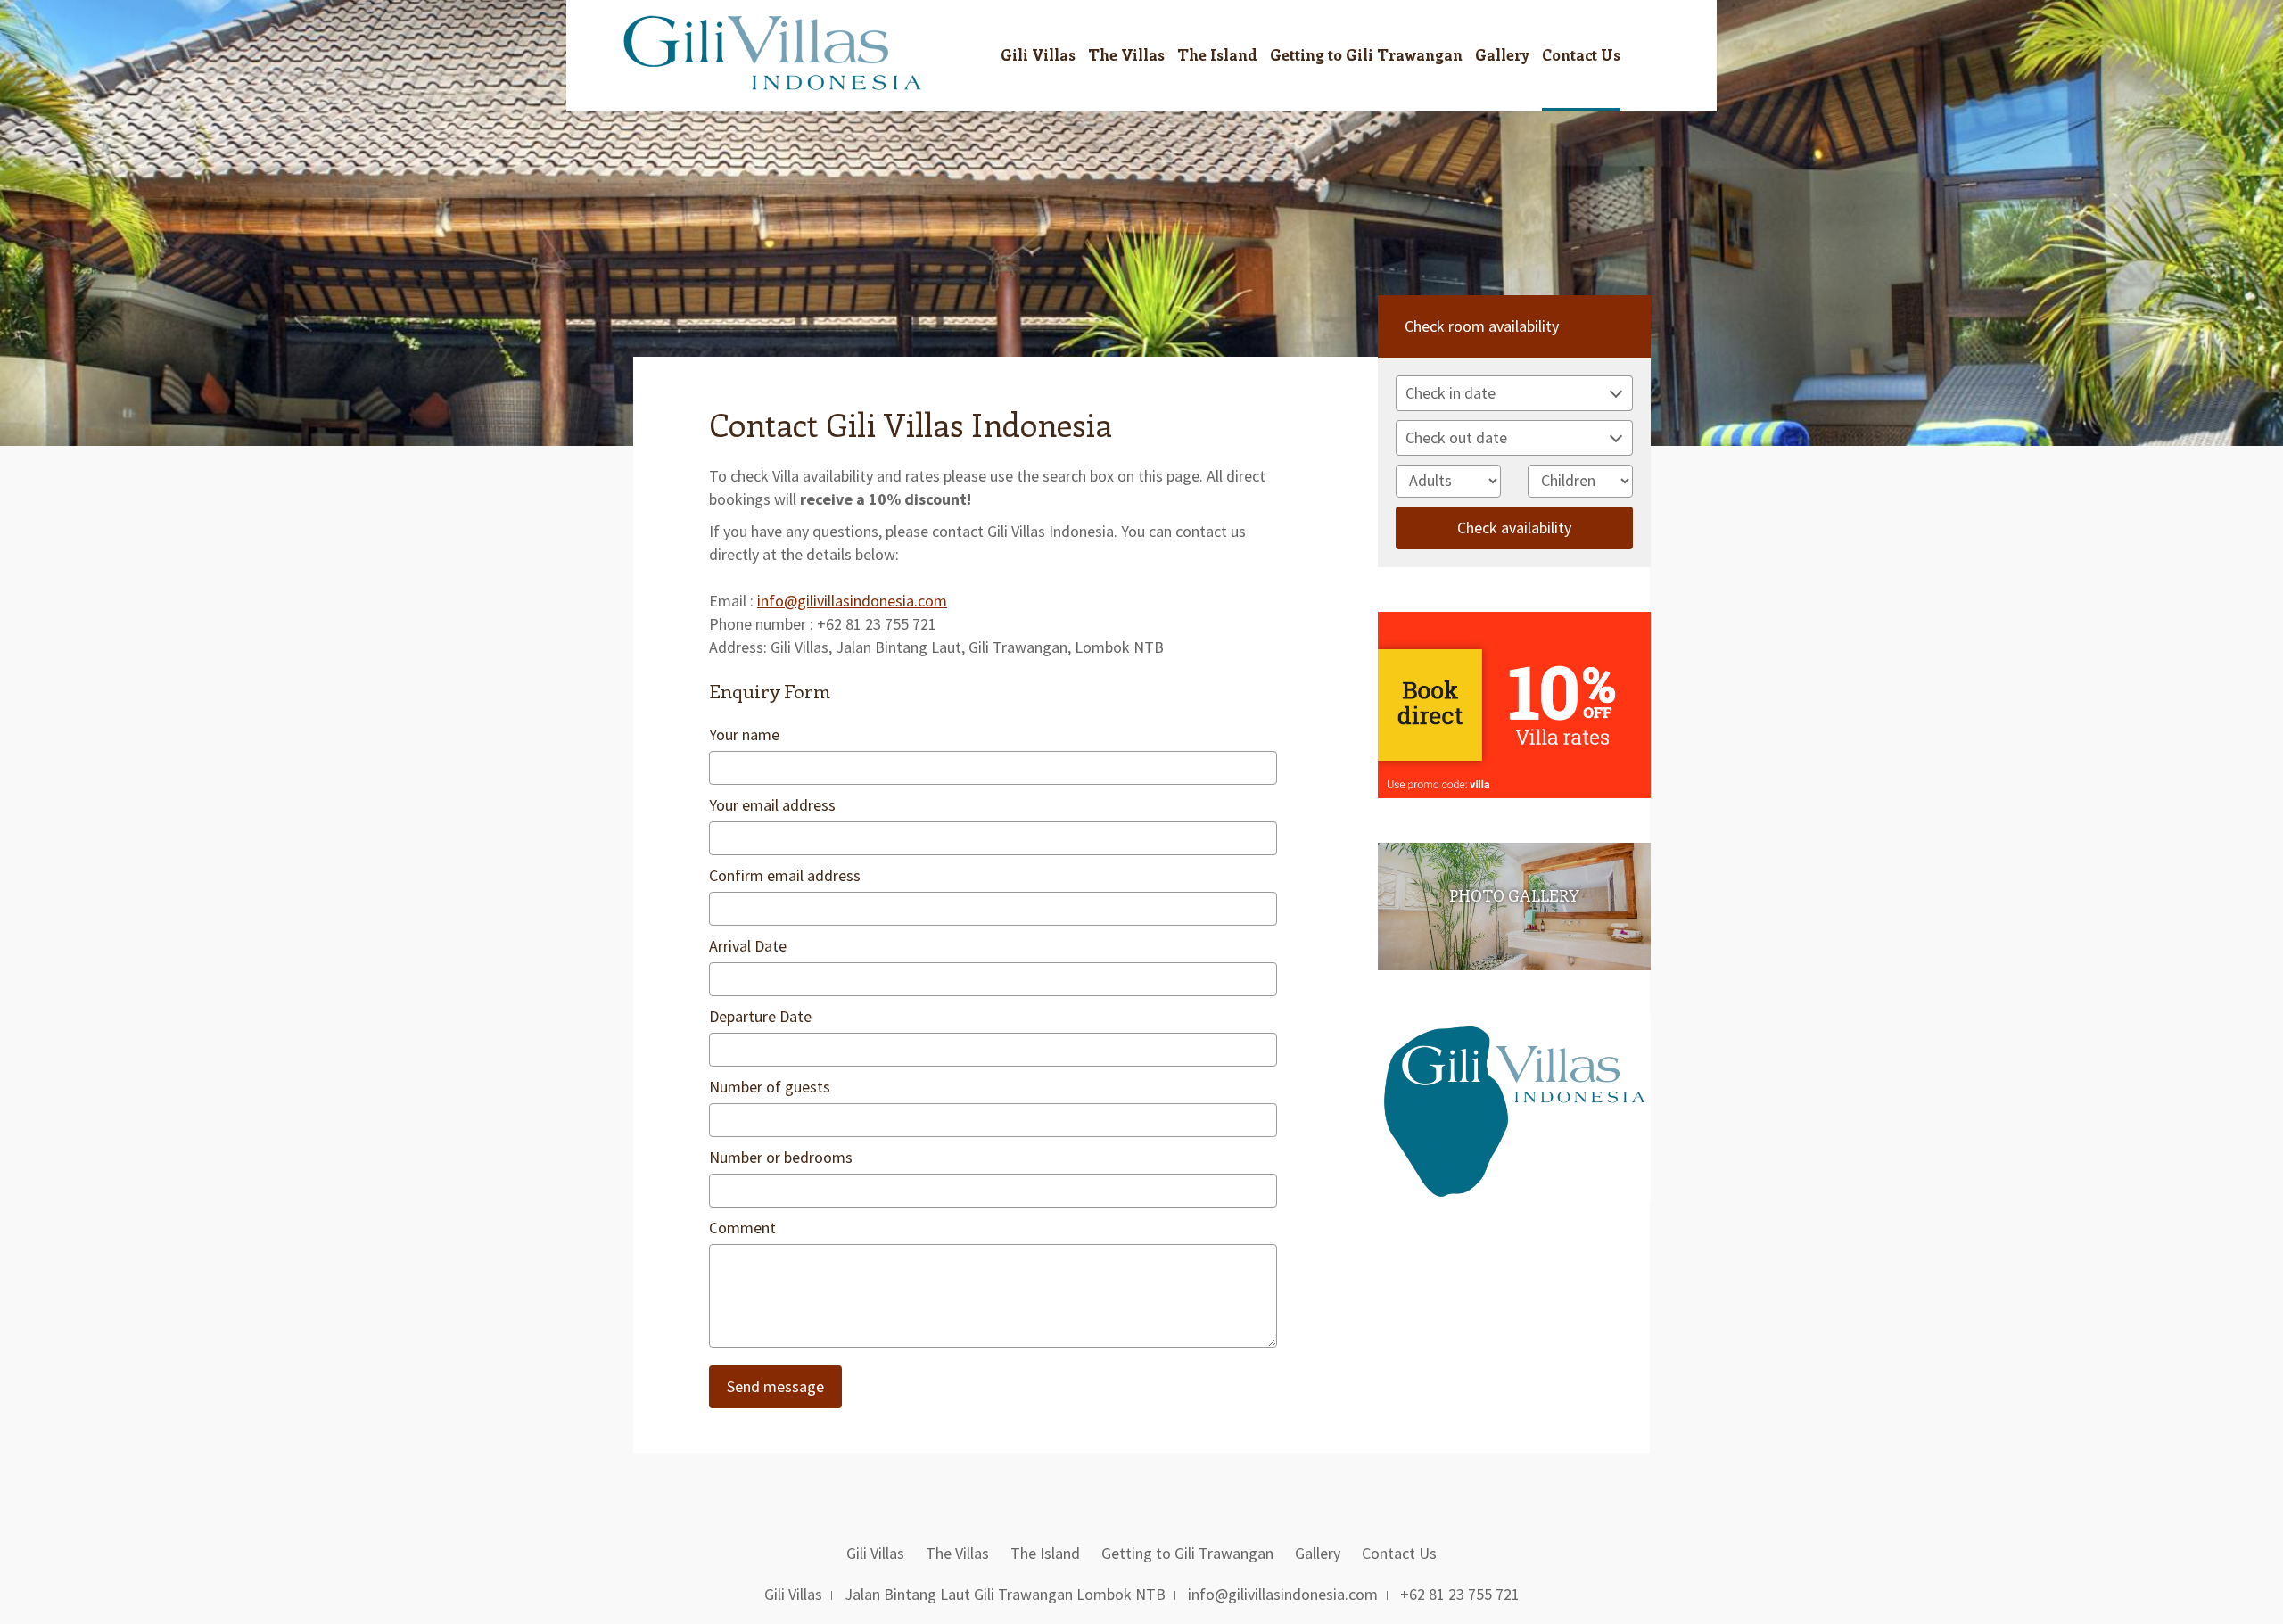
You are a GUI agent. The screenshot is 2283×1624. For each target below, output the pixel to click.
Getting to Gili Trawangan (1366, 54)
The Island (1217, 54)
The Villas (1126, 54)
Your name (744, 734)
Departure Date (760, 1016)
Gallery (1502, 54)
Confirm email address (785, 875)
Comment (742, 1228)
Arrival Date (748, 946)
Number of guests (770, 1087)
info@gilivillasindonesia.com (852, 601)
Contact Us (1581, 54)
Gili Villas (1038, 54)
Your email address (772, 805)
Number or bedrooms (781, 1157)
